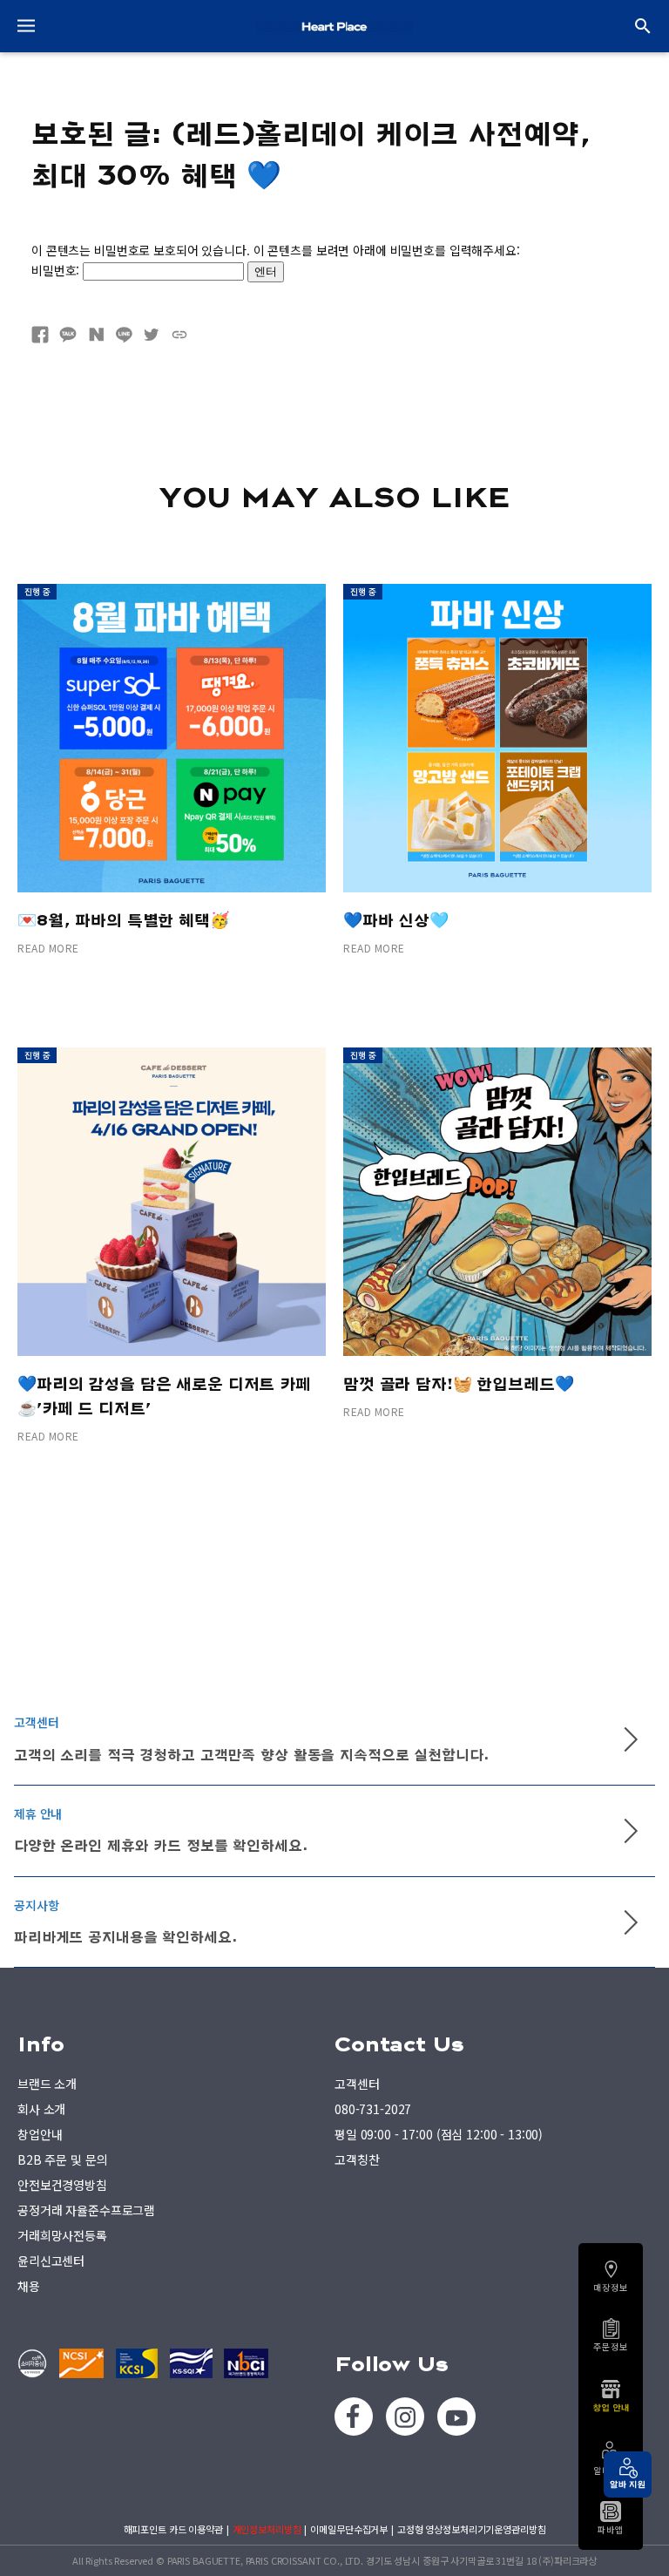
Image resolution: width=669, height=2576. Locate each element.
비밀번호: (57, 270)
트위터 (152, 335)
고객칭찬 (357, 2159)
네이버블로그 (96, 335)
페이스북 (40, 335)
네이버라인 (124, 335)
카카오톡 (68, 335)
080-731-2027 (373, 2109)
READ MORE (48, 948)
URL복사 (179, 335)
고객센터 (357, 2084)
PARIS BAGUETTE (334, 26)
